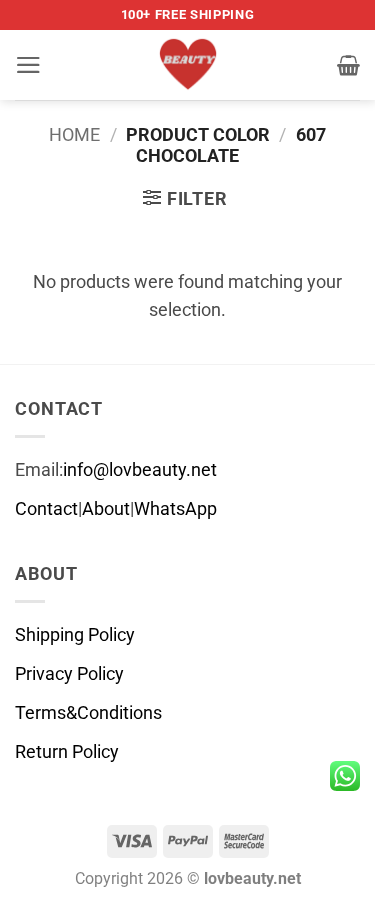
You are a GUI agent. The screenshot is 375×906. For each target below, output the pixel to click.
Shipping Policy (75, 635)
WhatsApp (175, 509)
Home (74, 135)
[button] (28, 65)
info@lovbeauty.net (140, 470)
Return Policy (67, 752)
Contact (46, 509)
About (106, 509)
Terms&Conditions (88, 713)
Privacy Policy (69, 674)
